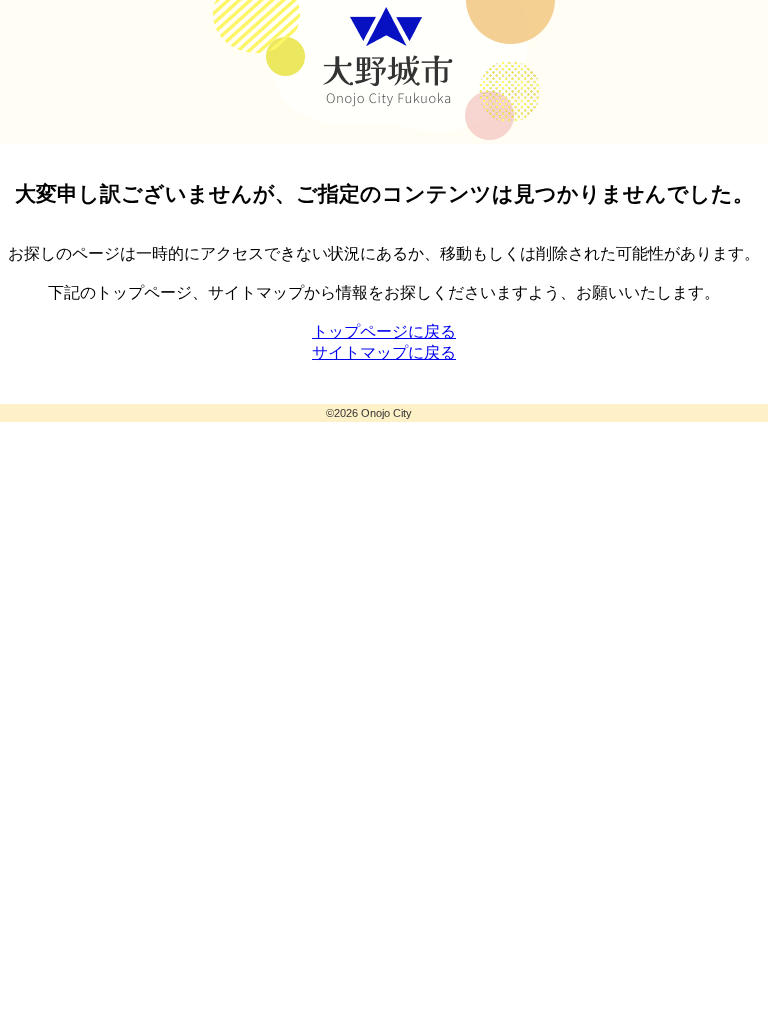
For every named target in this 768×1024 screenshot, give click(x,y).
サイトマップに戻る (384, 352)
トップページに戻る (384, 331)
